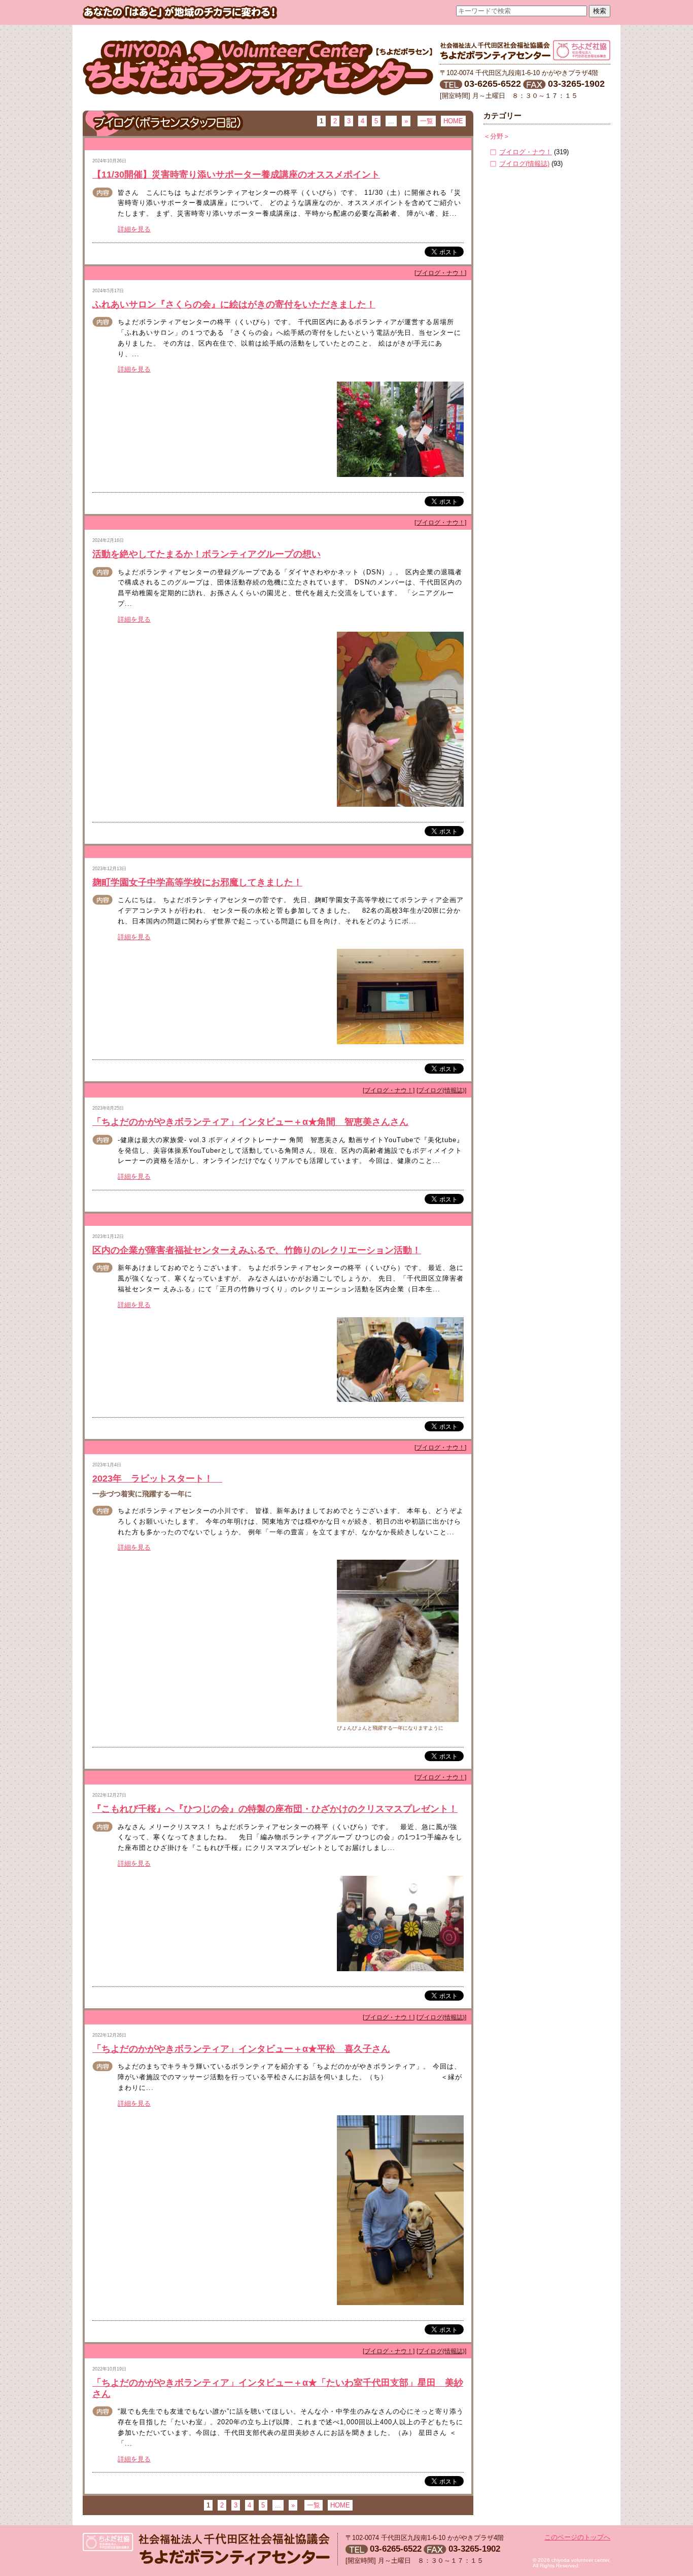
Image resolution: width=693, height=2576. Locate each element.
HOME (453, 121)
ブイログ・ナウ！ (526, 152)
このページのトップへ (577, 2537)
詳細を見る (134, 229)
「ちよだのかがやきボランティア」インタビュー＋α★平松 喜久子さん (241, 2049)
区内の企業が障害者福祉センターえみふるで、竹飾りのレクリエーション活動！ (257, 1250)
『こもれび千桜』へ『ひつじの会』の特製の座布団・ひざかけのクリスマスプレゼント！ (275, 1809)
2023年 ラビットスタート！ (157, 1479)
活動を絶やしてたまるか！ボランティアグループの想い (206, 554)
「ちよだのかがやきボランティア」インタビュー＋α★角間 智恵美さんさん (250, 1122)
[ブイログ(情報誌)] (441, 1090)
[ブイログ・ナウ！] (440, 273)
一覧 (427, 121)
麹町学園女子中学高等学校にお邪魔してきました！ (197, 882)
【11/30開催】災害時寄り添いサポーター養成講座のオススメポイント (236, 175)
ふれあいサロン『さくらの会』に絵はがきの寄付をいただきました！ (234, 304)
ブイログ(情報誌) (524, 164)
